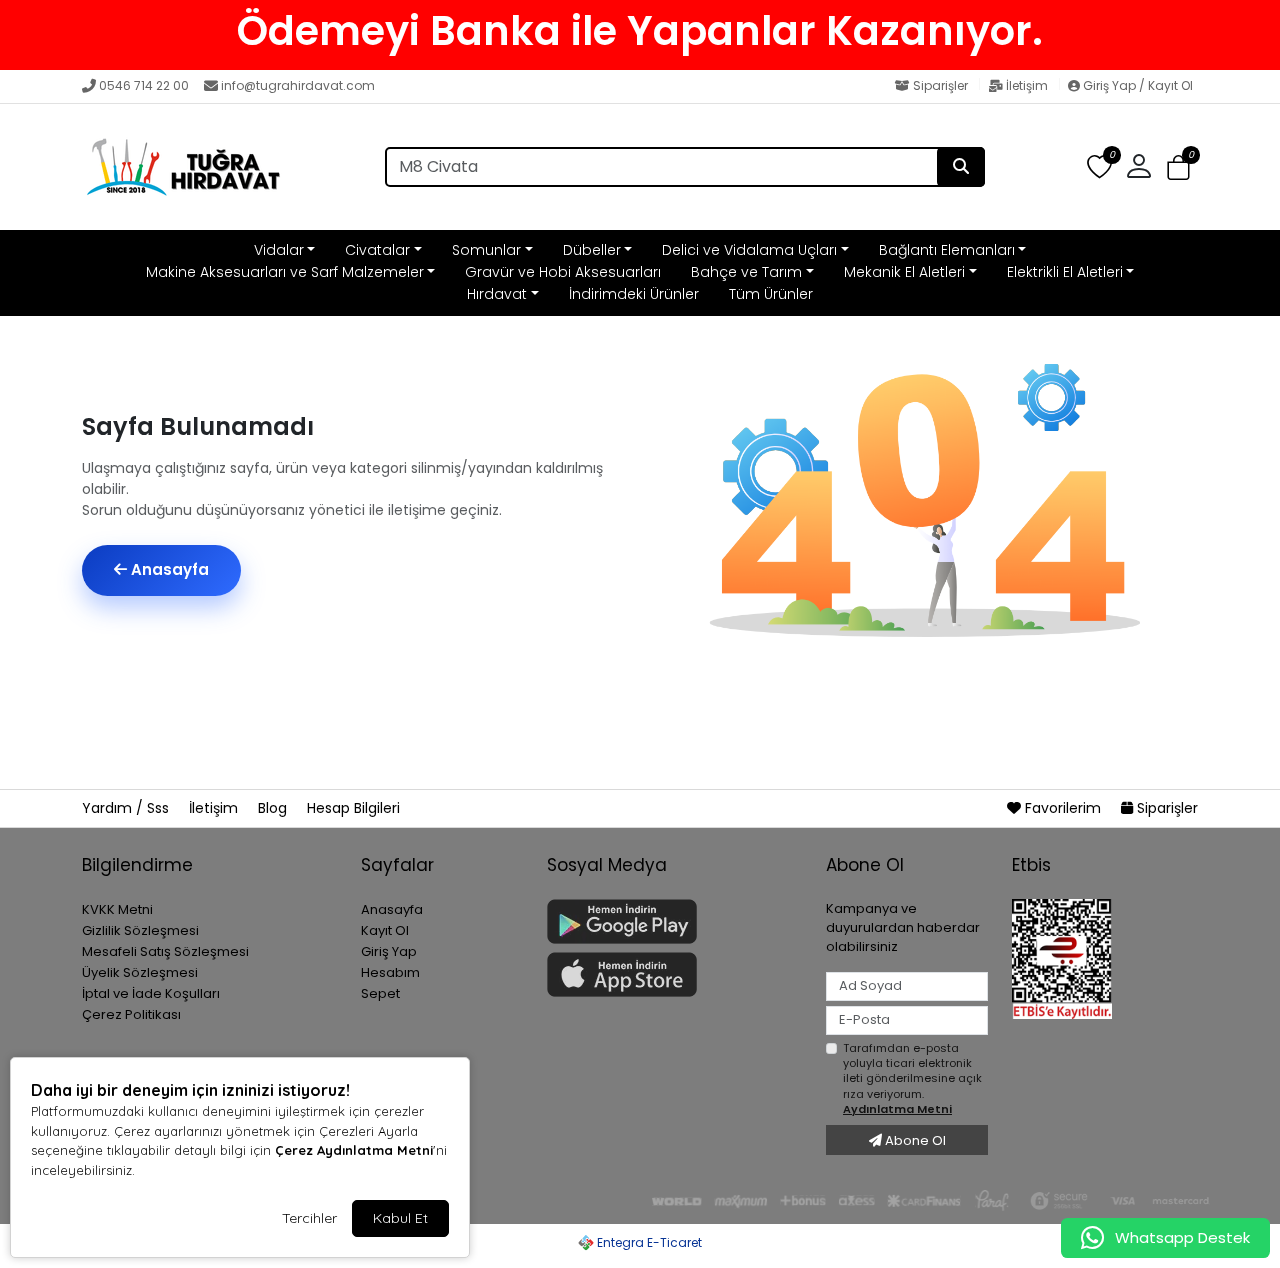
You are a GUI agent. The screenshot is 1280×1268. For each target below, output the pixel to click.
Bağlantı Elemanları (947, 250)
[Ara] (961, 167)
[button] (1178, 167)
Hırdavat (497, 294)
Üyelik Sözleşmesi (140, 972)
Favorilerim (1063, 808)
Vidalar (279, 250)
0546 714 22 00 (144, 85)
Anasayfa (168, 569)
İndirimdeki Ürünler (634, 294)
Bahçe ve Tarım (746, 272)
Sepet (380, 993)
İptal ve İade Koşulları (151, 993)
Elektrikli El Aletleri (1065, 272)
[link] (640, 31)
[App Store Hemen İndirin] (674, 974)
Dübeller (592, 250)
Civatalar (377, 250)
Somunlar (486, 250)
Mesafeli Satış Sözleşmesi (165, 951)
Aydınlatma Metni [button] (897, 1109)
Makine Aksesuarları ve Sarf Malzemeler (285, 272)
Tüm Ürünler (771, 294)
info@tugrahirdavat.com (298, 85)
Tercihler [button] (309, 1218)
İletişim (1027, 85)
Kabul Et (400, 1218)
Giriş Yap (389, 951)
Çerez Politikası (131, 1014)
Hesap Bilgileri (353, 808)
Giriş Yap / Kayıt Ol (1136, 85)
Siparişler (940, 85)
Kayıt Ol (385, 930)
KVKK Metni (117, 909)
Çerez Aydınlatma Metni (354, 1150)
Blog (274, 808)
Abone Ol (914, 1140)
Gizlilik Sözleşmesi (140, 930)
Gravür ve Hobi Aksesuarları (563, 272)
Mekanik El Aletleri (904, 272)
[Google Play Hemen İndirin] (674, 921)
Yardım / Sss (127, 808)
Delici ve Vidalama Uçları (749, 250)
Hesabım (390, 972)
